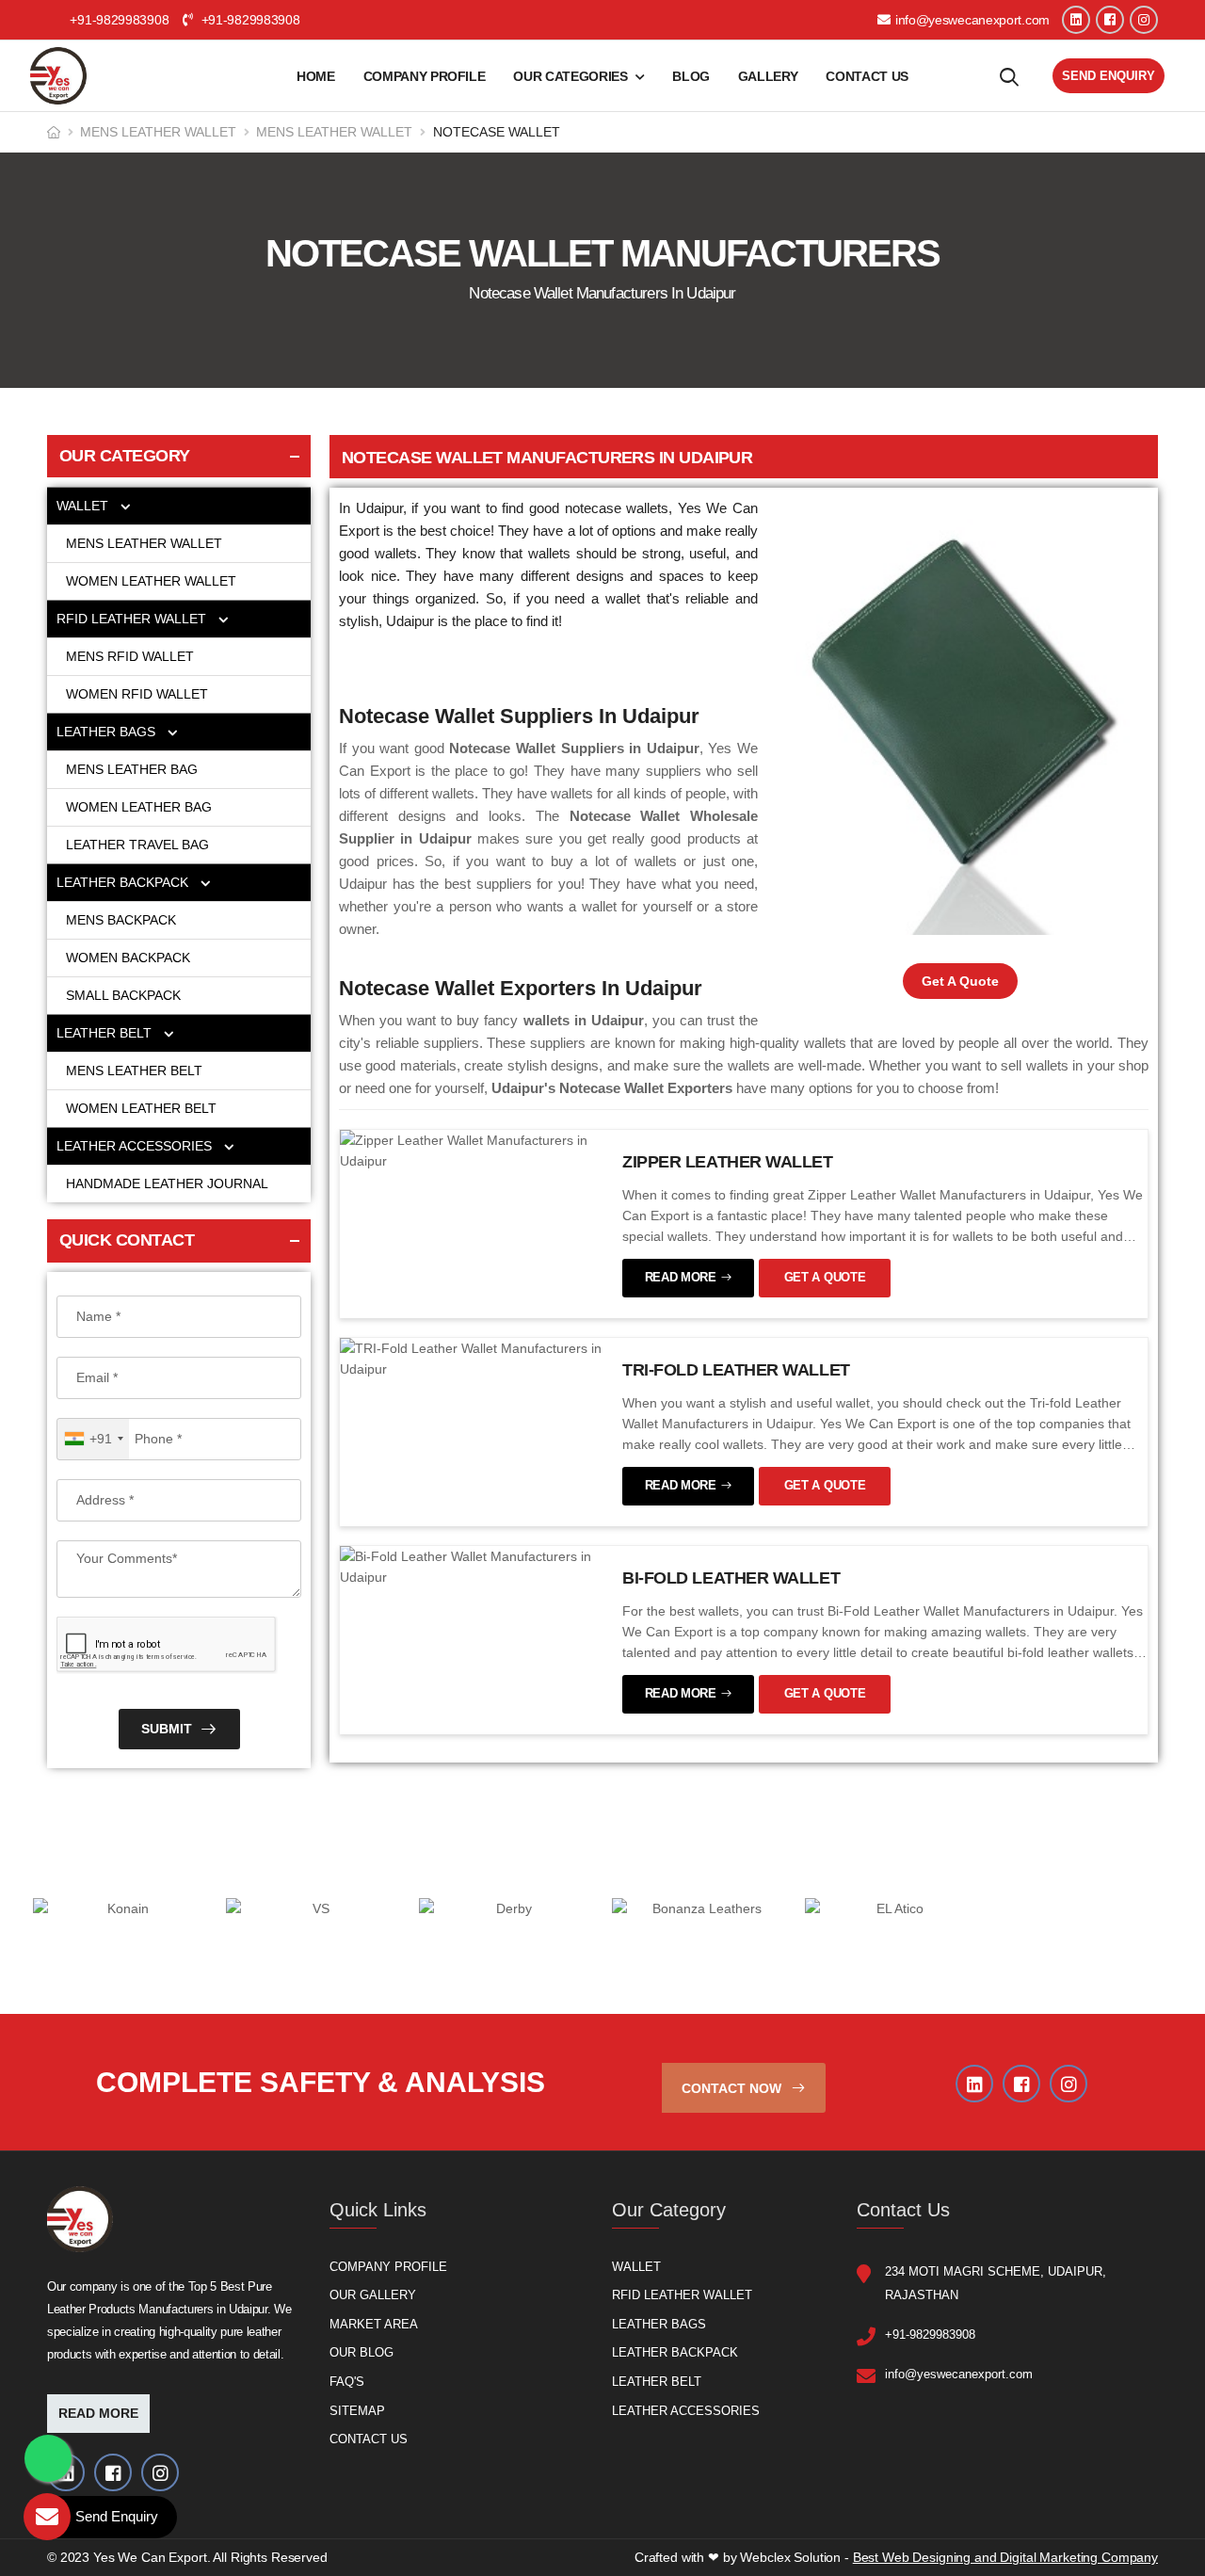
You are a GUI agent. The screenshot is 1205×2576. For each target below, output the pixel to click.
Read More (98, 2413)
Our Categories (570, 76)
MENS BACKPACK (121, 920)
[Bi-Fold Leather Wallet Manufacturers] (472, 1566)
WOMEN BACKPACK (128, 958)
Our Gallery (373, 2295)
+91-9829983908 (249, 20)
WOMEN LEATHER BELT (141, 1108)
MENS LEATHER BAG (134, 769)
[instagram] (1144, 20)
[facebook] (1110, 20)
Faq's (347, 2381)
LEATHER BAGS (108, 732)
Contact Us (867, 76)
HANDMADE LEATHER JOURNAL (167, 1183)
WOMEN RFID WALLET (137, 694)
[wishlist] (1009, 76)
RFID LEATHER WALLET (133, 619)
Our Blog (361, 2352)
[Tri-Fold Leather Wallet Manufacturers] (472, 1358)
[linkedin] (1076, 20)
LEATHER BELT (106, 1033)
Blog (691, 76)
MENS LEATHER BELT (134, 1071)
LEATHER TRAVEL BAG (137, 845)
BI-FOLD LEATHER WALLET (731, 1578)
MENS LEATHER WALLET (158, 132)
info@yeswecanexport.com (972, 20)
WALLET (84, 506)
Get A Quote (960, 981)
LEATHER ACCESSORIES (136, 1146)
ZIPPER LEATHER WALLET (728, 1162)
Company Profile (425, 76)
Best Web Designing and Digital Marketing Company (1005, 2557)
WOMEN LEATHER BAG (141, 807)
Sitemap (357, 2410)
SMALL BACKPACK (123, 995)
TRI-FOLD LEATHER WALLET (736, 1370)
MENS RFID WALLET (130, 656)
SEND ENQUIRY (1109, 76)
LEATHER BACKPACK (124, 882)
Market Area (374, 2323)
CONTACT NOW (733, 2087)
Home (316, 76)
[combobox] (93, 1439)
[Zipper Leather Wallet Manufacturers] (472, 1150)
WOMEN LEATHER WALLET (153, 581)
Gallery (768, 76)
